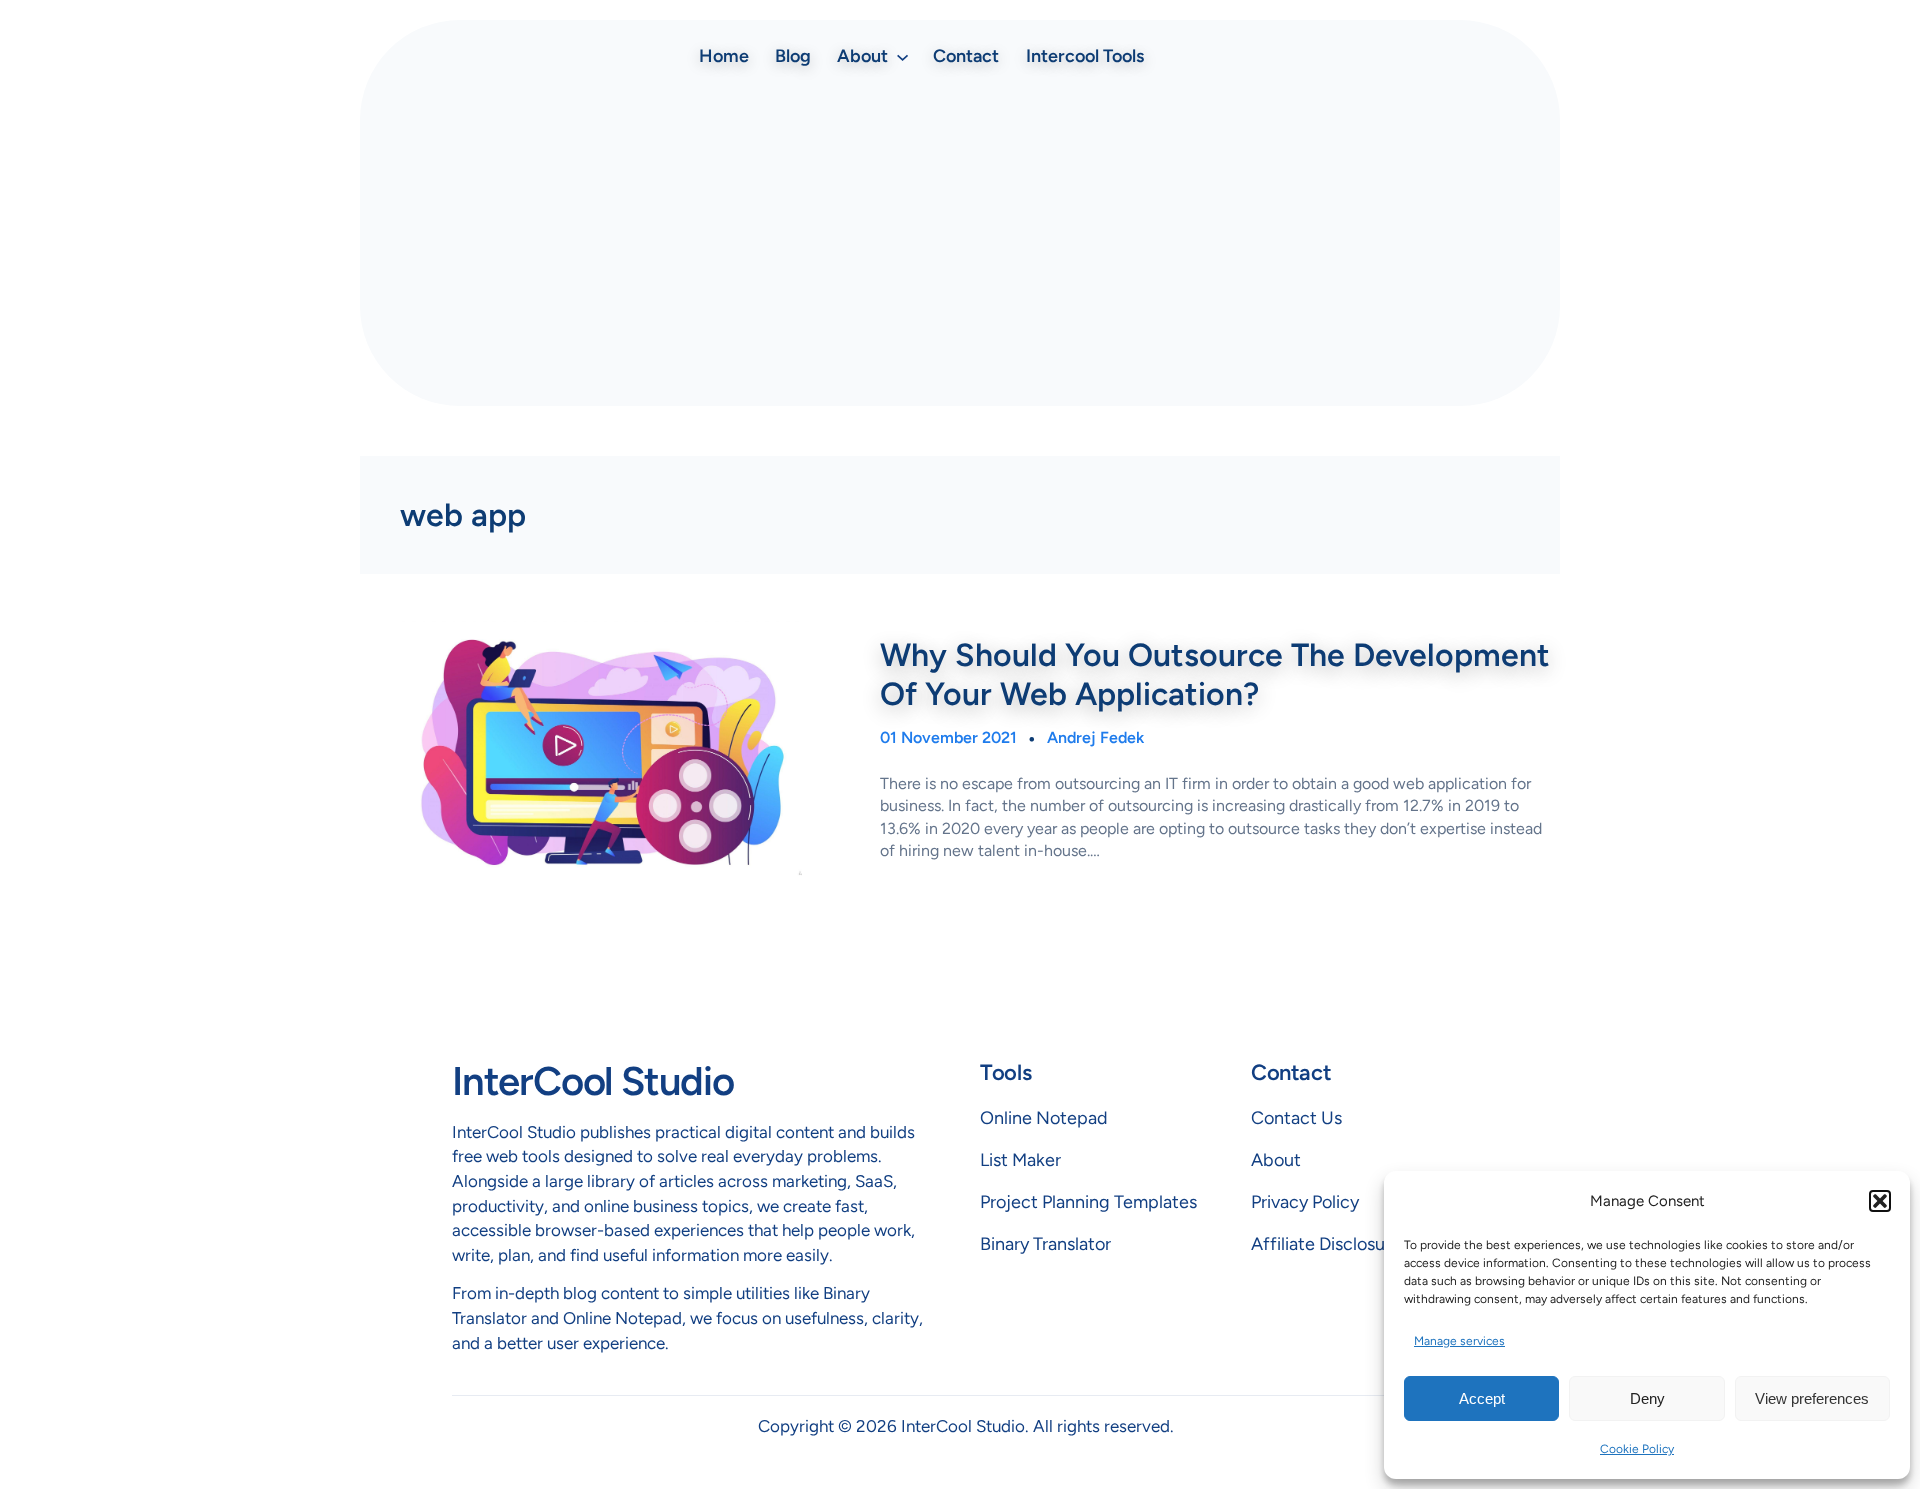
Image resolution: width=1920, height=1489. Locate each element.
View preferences (1812, 1398)
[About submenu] (902, 55)
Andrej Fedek (1095, 737)
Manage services (1459, 1341)
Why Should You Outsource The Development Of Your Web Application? (1215, 674)
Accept (1482, 1398)
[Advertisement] (960, 241)
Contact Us (1296, 1118)
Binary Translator (1045, 1244)
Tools (1005, 1072)
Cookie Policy (1637, 1449)
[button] (1880, 1201)
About (1276, 1160)
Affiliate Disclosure (1326, 1244)
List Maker (1020, 1160)
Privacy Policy (1305, 1202)
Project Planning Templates (1088, 1202)
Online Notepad (1044, 1118)
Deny (1647, 1398)
